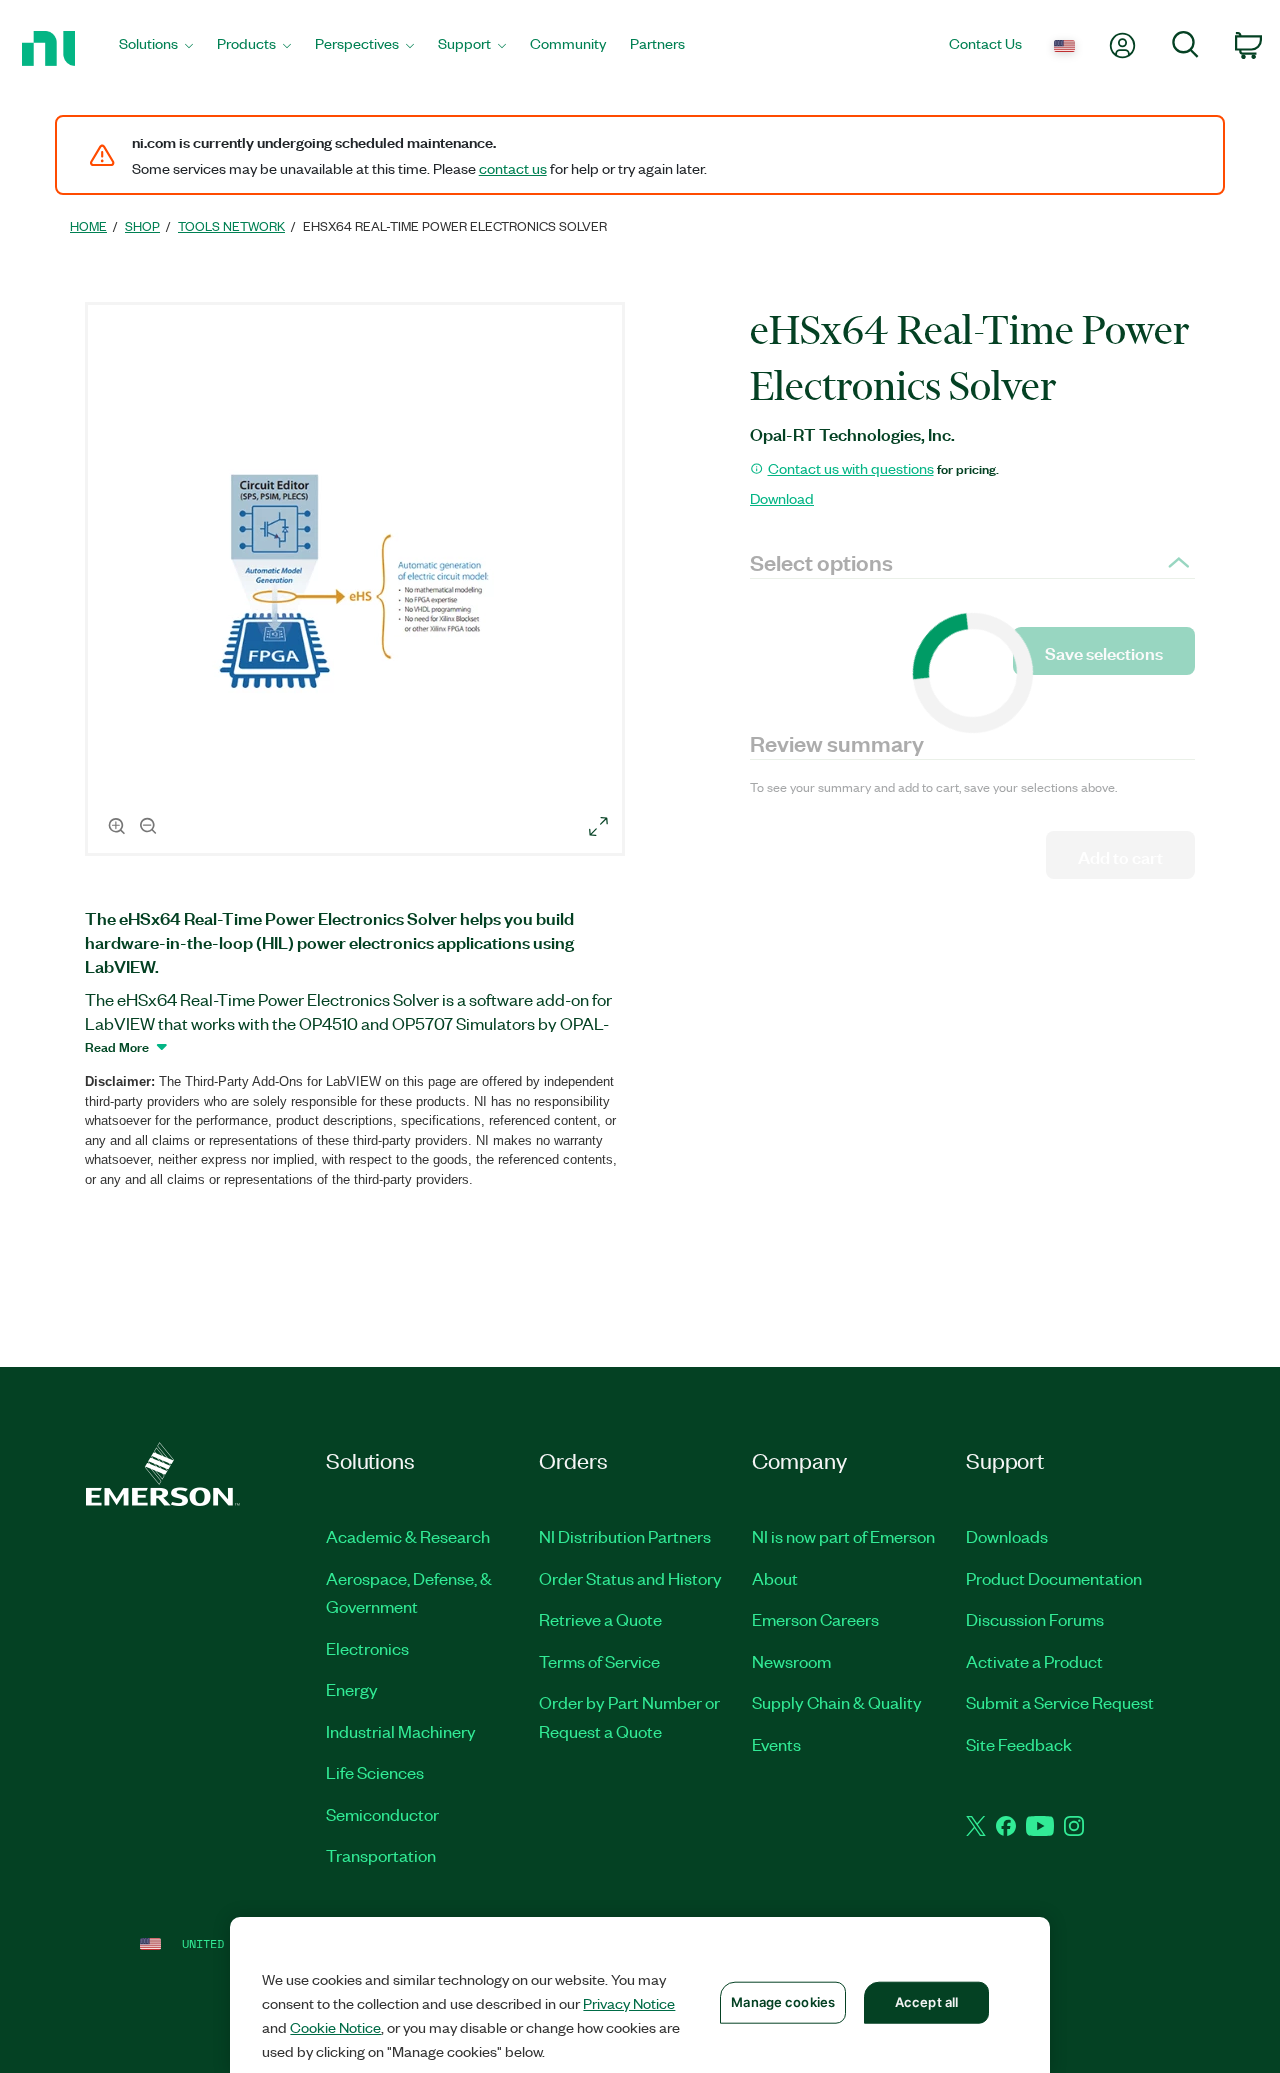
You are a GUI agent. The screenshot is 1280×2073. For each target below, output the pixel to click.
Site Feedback (1019, 1744)
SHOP (142, 225)
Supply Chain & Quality (837, 1702)
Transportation (381, 1855)
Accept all (926, 2002)
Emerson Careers (815, 1619)
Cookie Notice (335, 2027)
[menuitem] (156, 48)
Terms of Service (599, 1661)
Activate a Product (1034, 1661)
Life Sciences (375, 1772)
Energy (352, 1689)
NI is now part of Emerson (843, 1536)
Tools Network (231, 225)
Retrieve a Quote (600, 1619)
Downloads (1007, 1536)
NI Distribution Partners (625, 1536)
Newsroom (791, 1661)
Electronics (367, 1648)
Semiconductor (382, 1814)
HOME (88, 225)
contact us (513, 168)
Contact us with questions (851, 468)
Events (776, 1744)
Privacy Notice (629, 2003)
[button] (358, 582)
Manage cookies (783, 2002)
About (775, 1578)
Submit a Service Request (1060, 1702)
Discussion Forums (1035, 1619)
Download (782, 498)
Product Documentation (1054, 1578)
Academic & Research (408, 1536)
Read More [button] (117, 1046)
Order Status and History (630, 1578)
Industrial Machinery (401, 1731)
